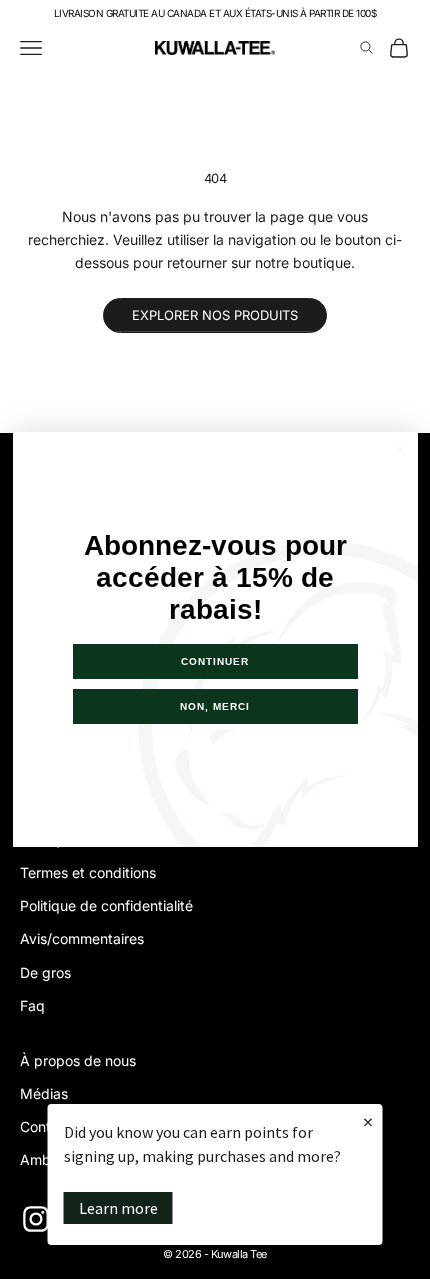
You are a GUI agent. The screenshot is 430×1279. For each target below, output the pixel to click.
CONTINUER (215, 661)
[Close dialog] (399, 450)
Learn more (118, 1208)
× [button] (368, 1121)
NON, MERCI (215, 706)
